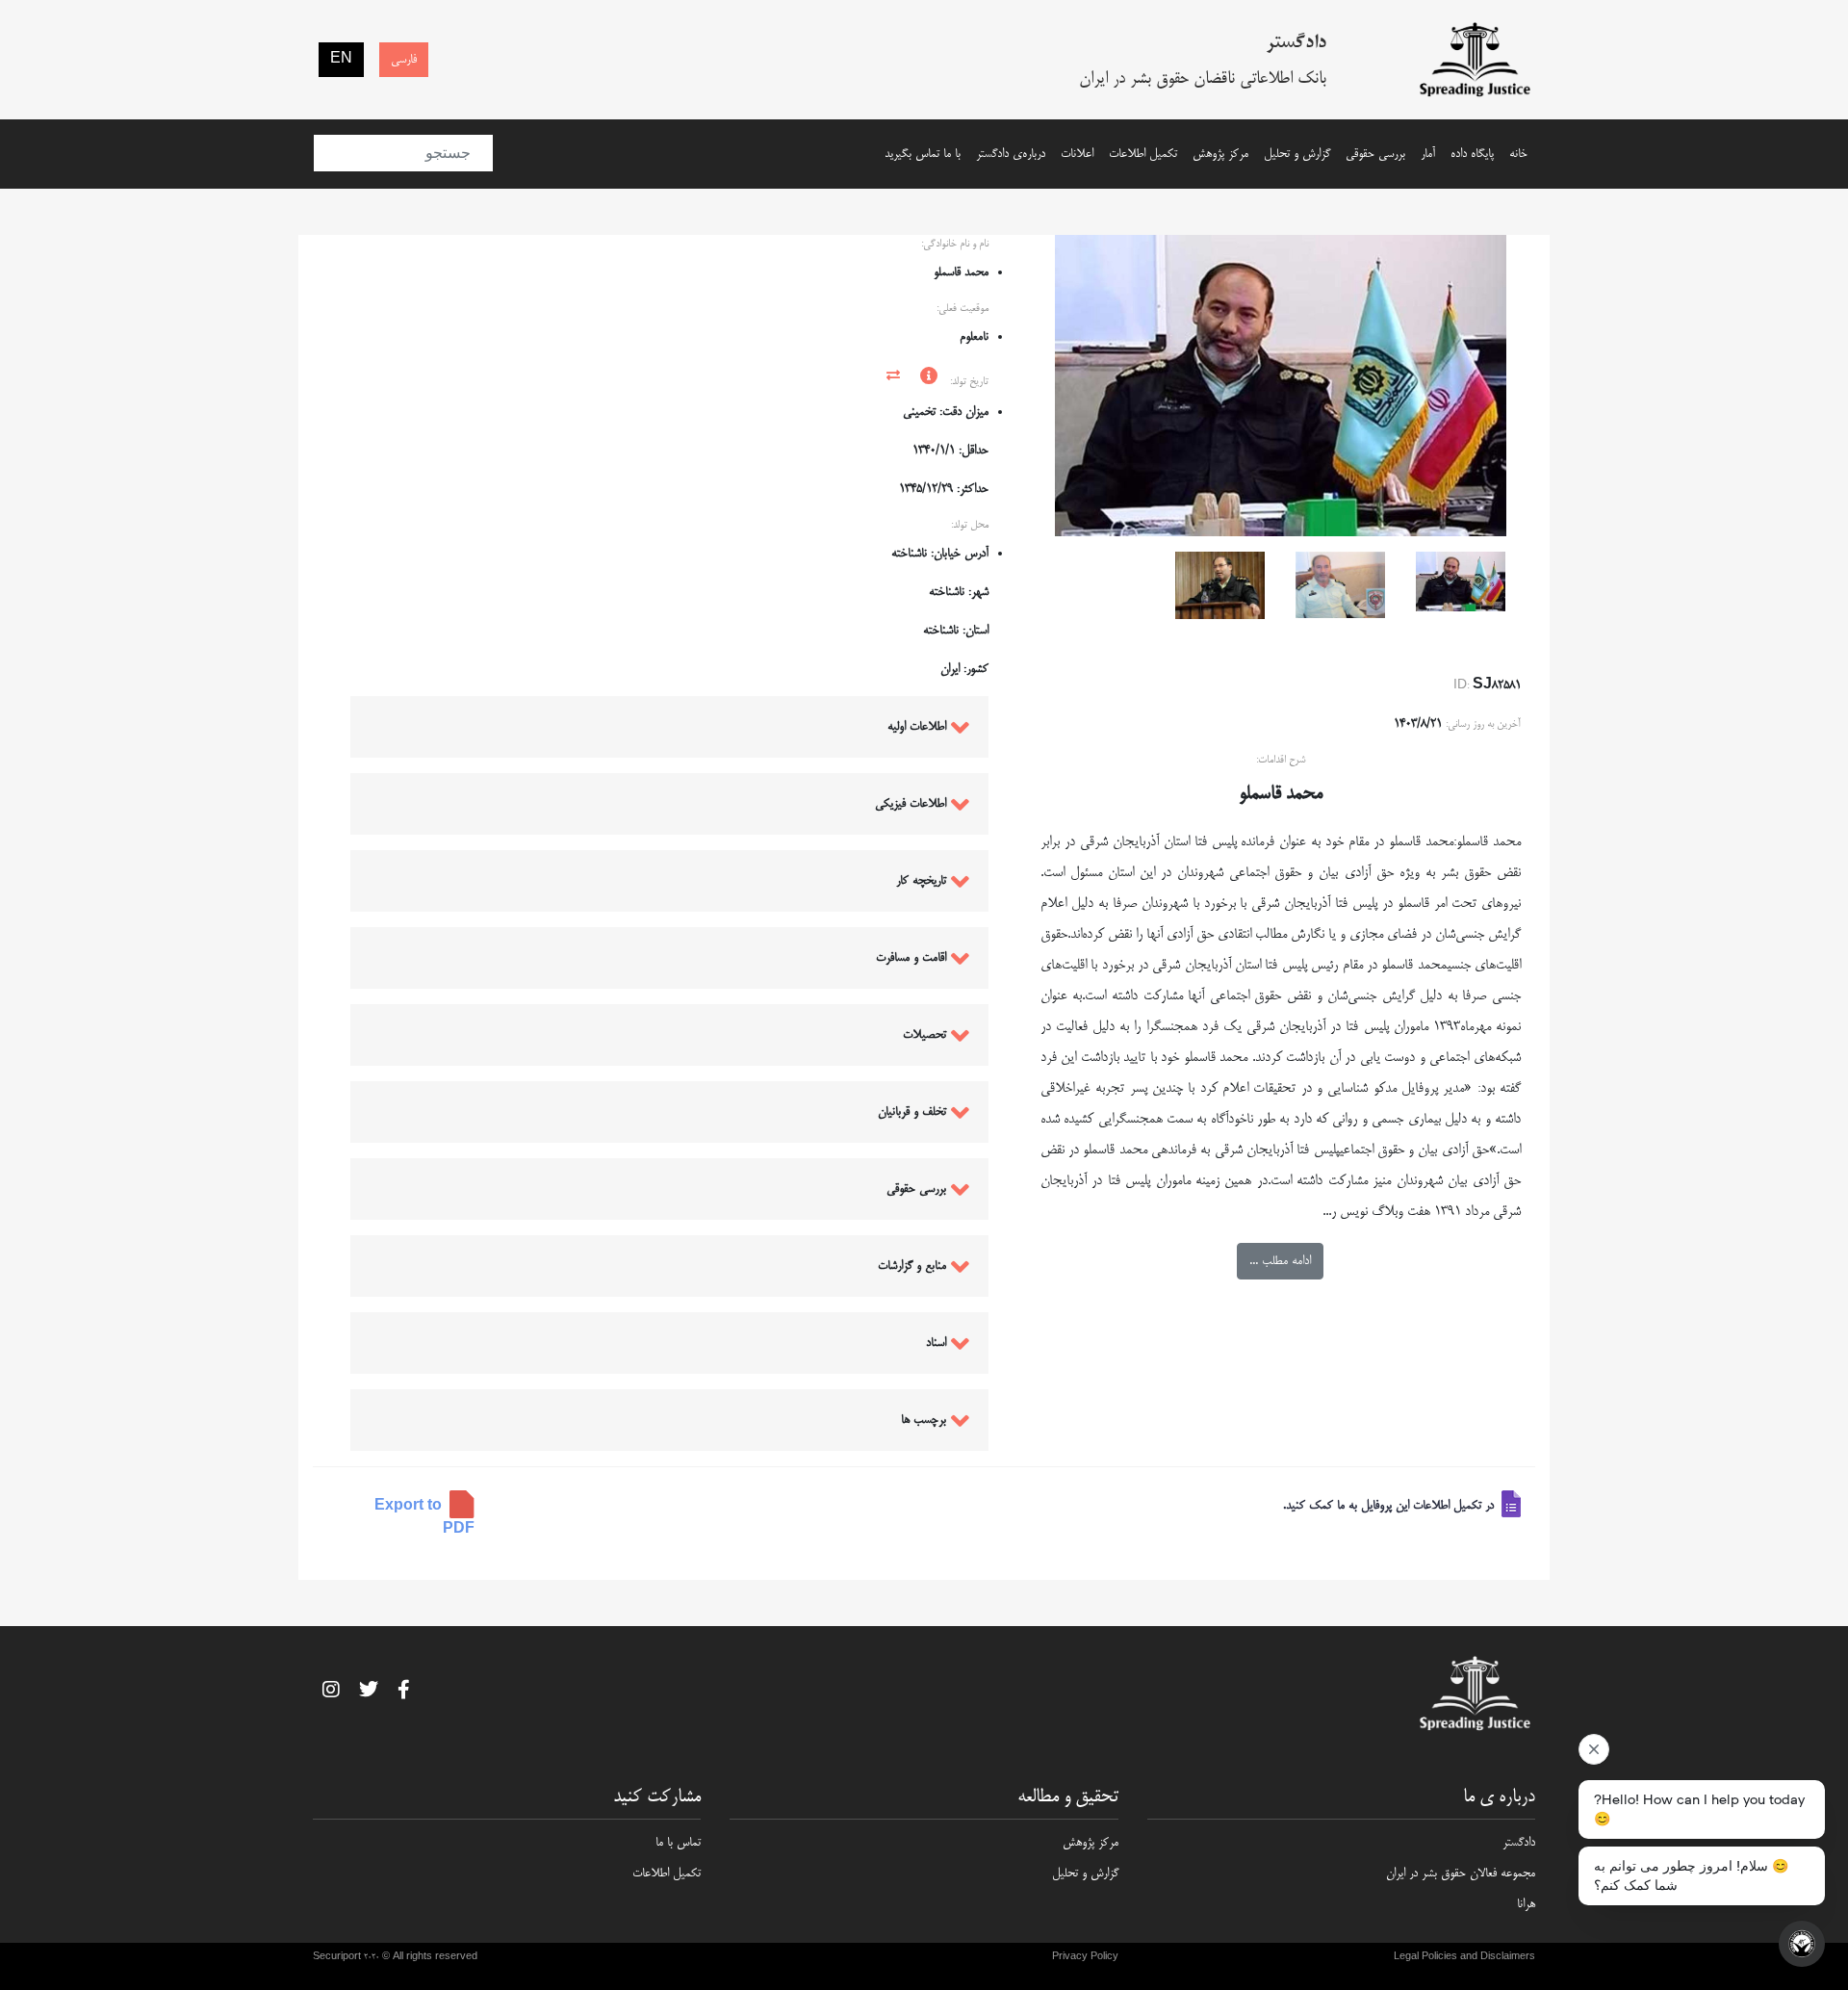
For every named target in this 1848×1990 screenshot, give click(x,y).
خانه (1518, 154)
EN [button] (341, 60)
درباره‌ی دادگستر (1011, 154)
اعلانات (1077, 154)
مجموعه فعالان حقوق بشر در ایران (1461, 1874)
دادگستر (1519, 1843)
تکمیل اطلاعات (1143, 154)
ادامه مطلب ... (1280, 1261)
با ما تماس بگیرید (923, 154)
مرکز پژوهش (1220, 154)
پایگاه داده (1472, 154)
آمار (1428, 154)
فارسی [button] (404, 60)
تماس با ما (678, 1843)
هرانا (1526, 1904)
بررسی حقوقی (1375, 154)
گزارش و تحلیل (1297, 154)
